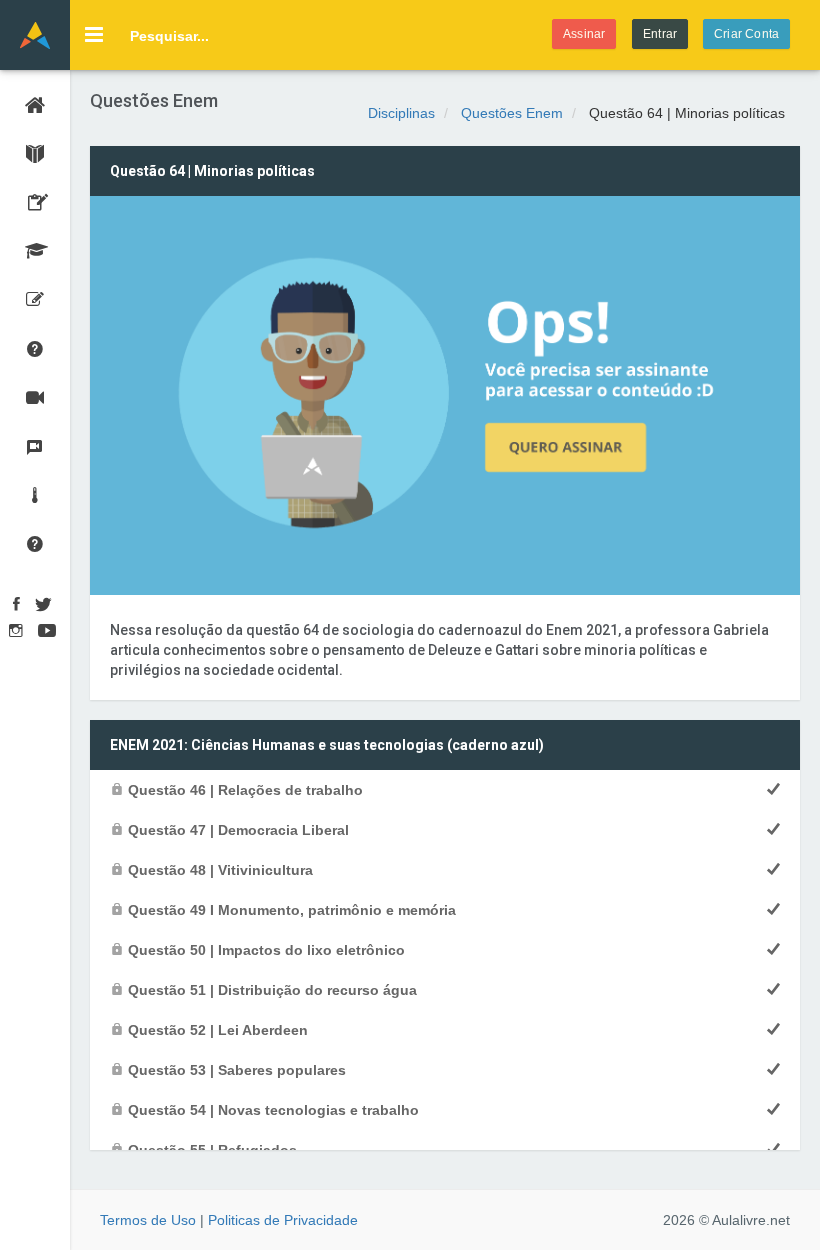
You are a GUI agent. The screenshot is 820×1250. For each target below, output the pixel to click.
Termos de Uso (148, 1220)
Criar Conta (746, 34)
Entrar (660, 34)
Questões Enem (512, 113)
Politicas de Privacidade (283, 1220)
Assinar (584, 34)
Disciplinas (401, 113)
